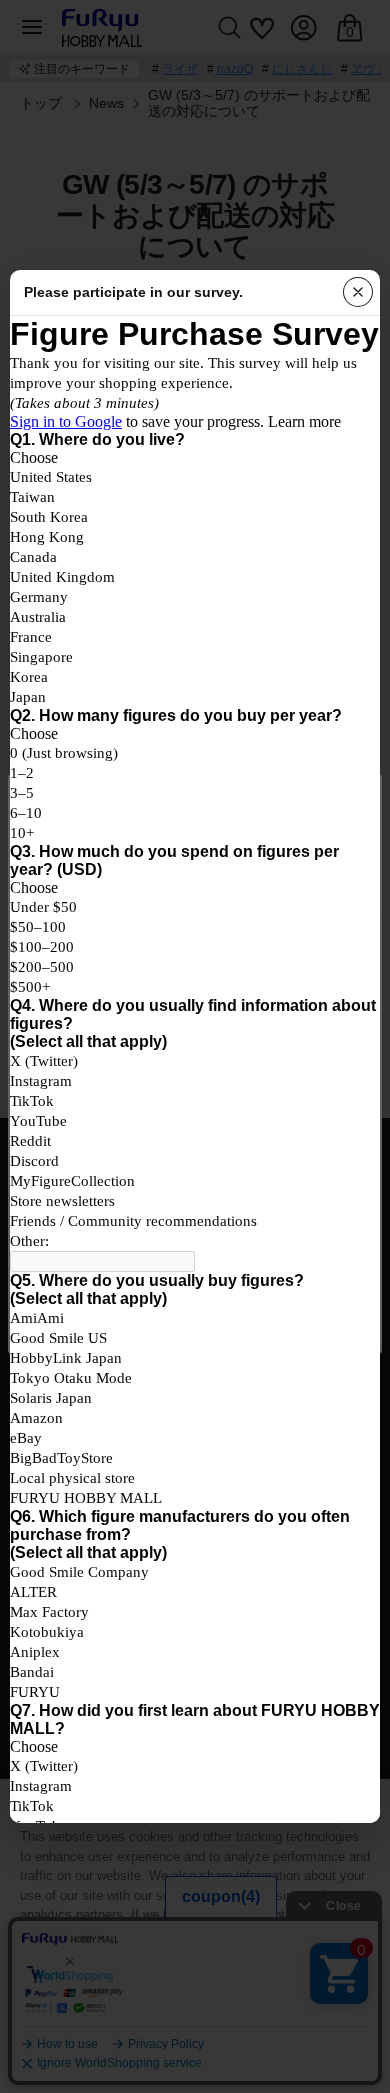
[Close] (358, 292)
